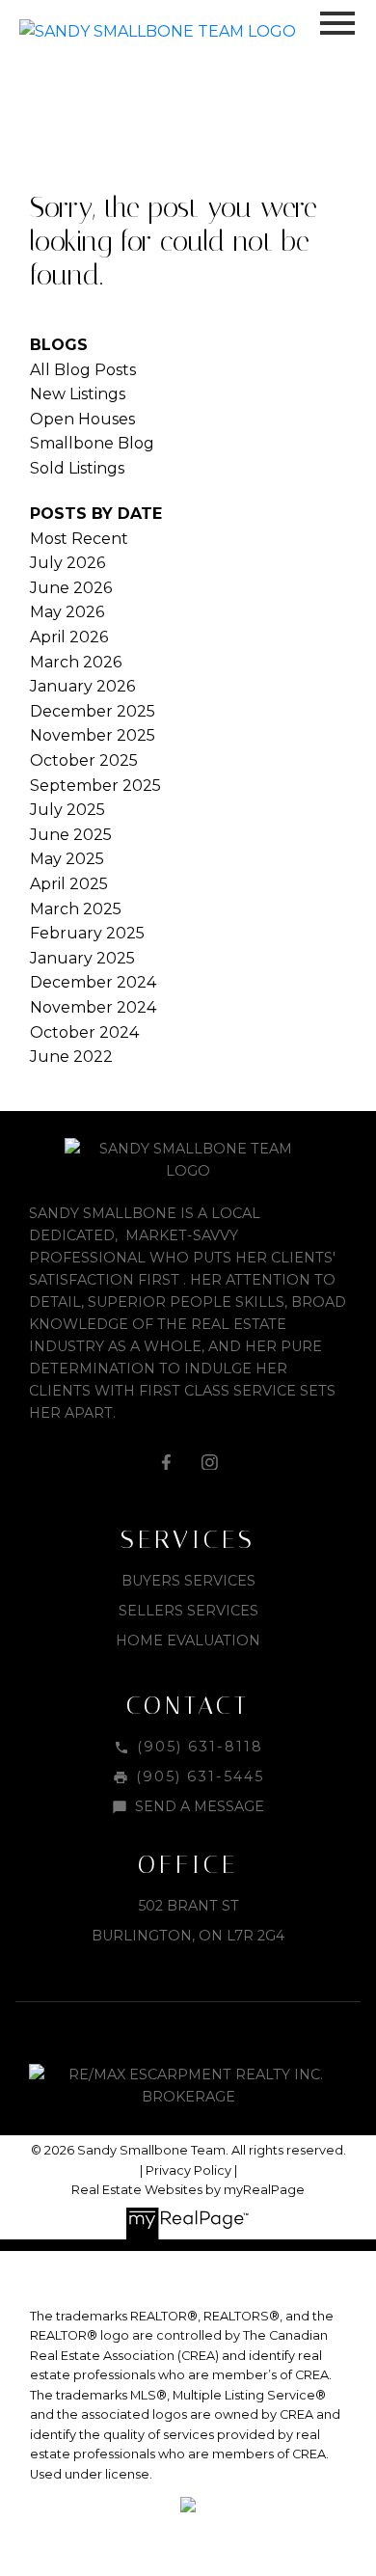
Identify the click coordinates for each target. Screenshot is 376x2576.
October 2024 (84, 1032)
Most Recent (79, 539)
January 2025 (82, 958)
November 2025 (93, 735)
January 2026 (82, 686)
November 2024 (93, 1007)
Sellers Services (188, 1611)
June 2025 (71, 835)
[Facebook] (166, 1462)
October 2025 (84, 760)
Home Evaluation (188, 1641)
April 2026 (69, 637)
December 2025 (93, 711)
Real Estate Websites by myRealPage (188, 2190)
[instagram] (210, 1462)
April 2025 (69, 884)
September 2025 (95, 786)
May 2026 (67, 612)
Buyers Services (188, 1581)
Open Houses (82, 419)
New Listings (78, 394)
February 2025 (87, 933)
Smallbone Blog (92, 443)
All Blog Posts (83, 370)
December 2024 (93, 982)
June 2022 (71, 1057)
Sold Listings (77, 468)
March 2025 (76, 909)
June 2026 (71, 588)
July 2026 (67, 563)
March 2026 (76, 662)
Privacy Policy (188, 2170)
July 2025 (67, 810)
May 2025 (67, 859)
